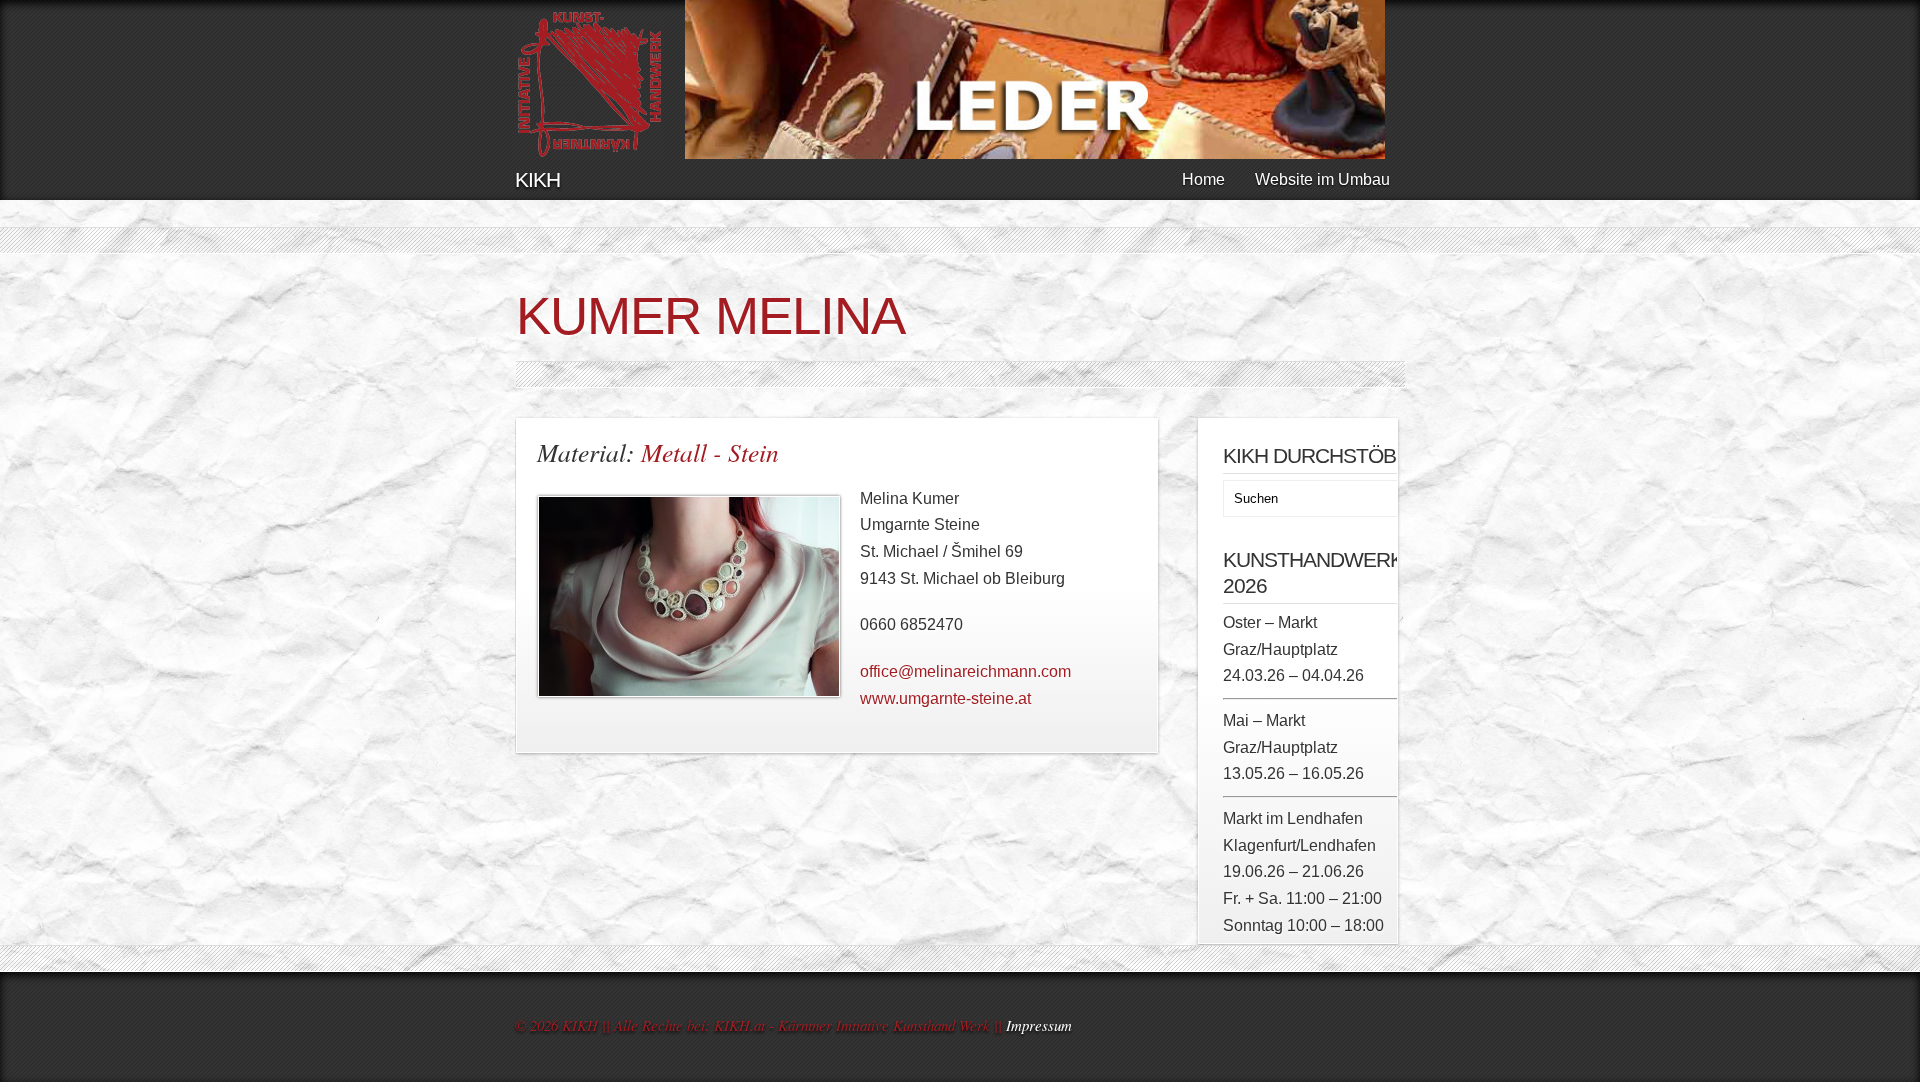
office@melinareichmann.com (965, 671)
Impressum (1039, 1025)
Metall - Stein (710, 452)
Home (1203, 179)
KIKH (537, 180)
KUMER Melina (710, 315)
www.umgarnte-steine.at (945, 698)
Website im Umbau (1322, 179)
